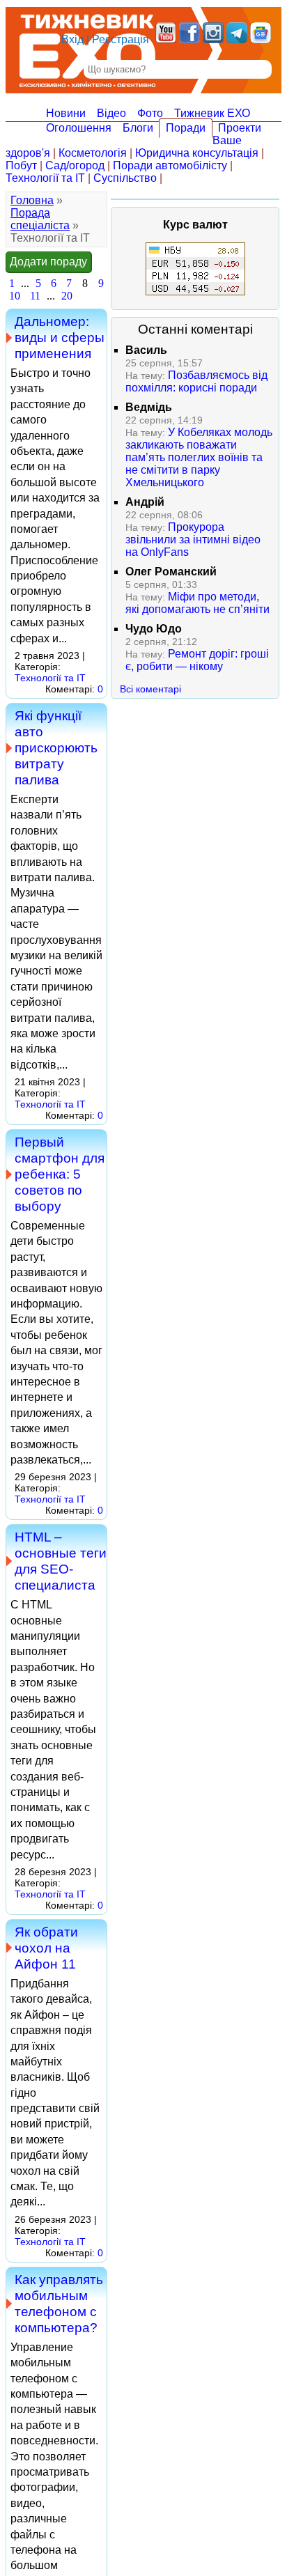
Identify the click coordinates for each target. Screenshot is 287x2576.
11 (35, 296)
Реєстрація (121, 39)
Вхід (72, 39)
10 (15, 296)
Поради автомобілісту (170, 165)
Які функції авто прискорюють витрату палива (56, 747)
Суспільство (125, 178)
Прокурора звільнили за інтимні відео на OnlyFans (193, 540)
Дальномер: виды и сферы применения (60, 337)
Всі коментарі (150, 689)
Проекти (240, 128)
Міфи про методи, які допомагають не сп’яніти (197, 603)
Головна (32, 200)
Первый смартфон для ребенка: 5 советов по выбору (60, 1174)
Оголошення (79, 128)
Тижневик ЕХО (212, 113)
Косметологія (93, 153)
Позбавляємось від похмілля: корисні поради (196, 381)
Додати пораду (48, 262)
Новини (66, 113)
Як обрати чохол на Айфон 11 (46, 1948)
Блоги (138, 128)
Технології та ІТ (45, 178)
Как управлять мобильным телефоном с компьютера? (59, 2303)
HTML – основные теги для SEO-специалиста (61, 1561)
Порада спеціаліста (40, 219)
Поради (186, 128)
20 (67, 296)
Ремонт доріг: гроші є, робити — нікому (197, 660)
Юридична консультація (197, 153)
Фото (150, 113)
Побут (21, 165)
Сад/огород (75, 165)
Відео (111, 113)
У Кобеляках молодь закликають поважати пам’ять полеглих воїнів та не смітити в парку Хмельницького (199, 457)
